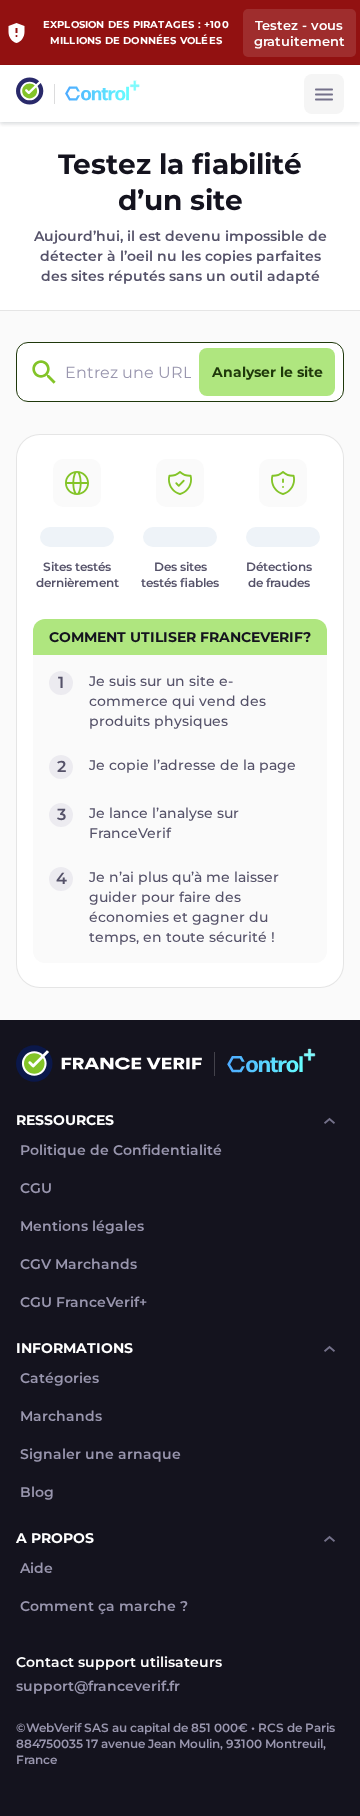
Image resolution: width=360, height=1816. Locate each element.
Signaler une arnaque (100, 1454)
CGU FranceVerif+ (83, 1302)
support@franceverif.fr (98, 1686)
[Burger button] (324, 94)
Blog (37, 1492)
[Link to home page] (30, 93)
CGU (36, 1188)
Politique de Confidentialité (121, 1150)
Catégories (59, 1378)
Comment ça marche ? (104, 1606)
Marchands (61, 1416)
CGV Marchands (78, 1264)
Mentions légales (82, 1226)
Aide (36, 1568)
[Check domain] (39, 372)
